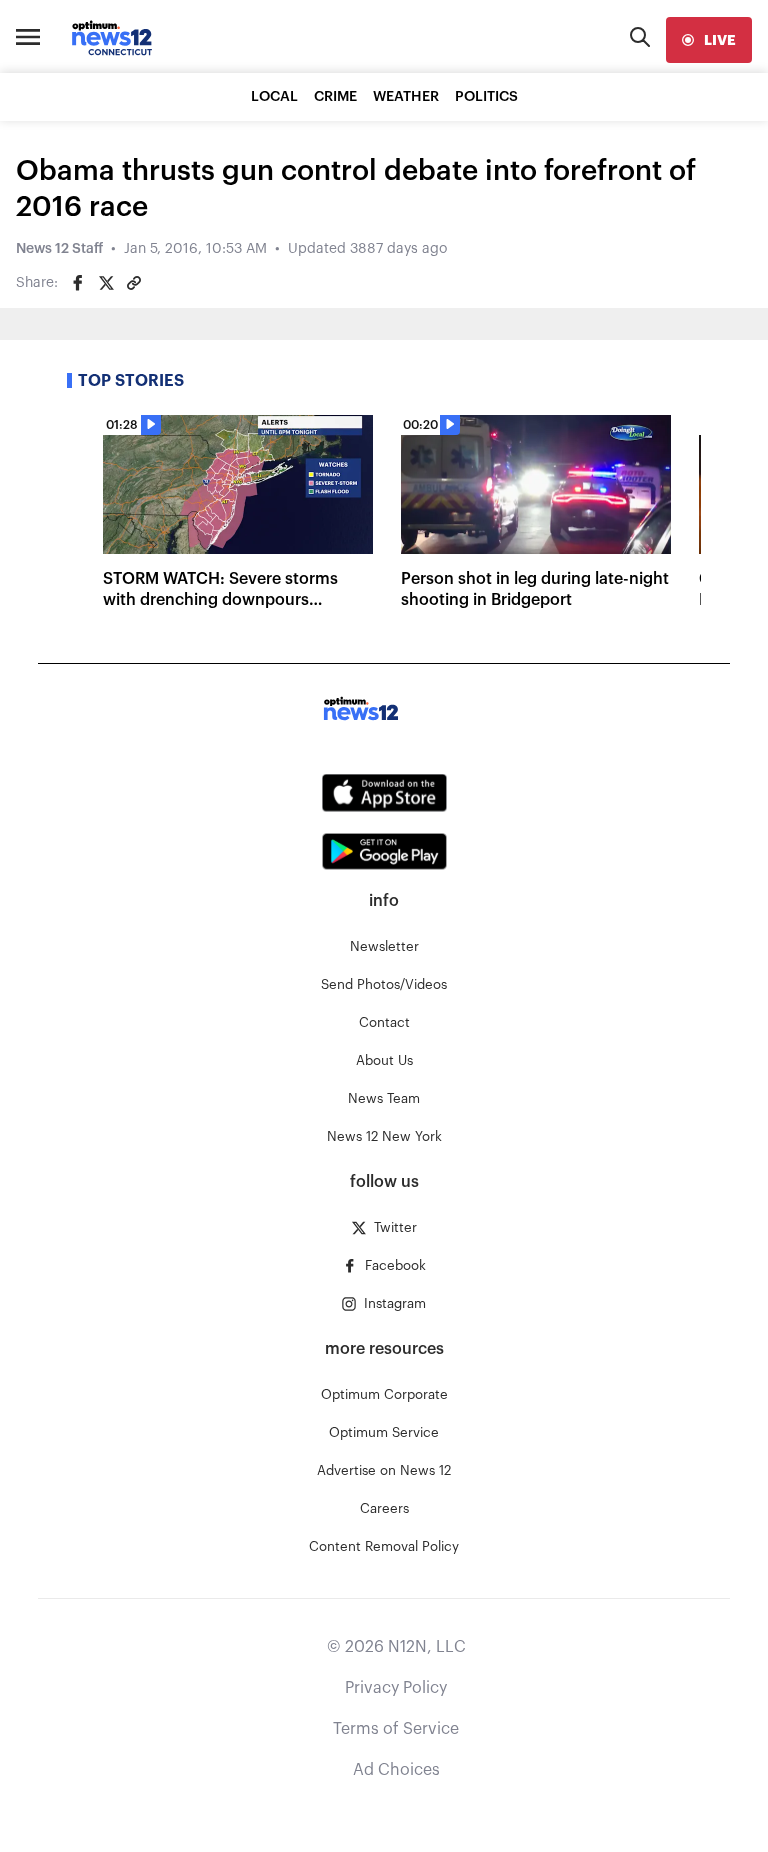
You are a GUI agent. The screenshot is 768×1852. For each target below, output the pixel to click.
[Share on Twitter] (106, 283)
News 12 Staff (59, 249)
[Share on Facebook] (78, 283)
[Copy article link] (134, 283)
